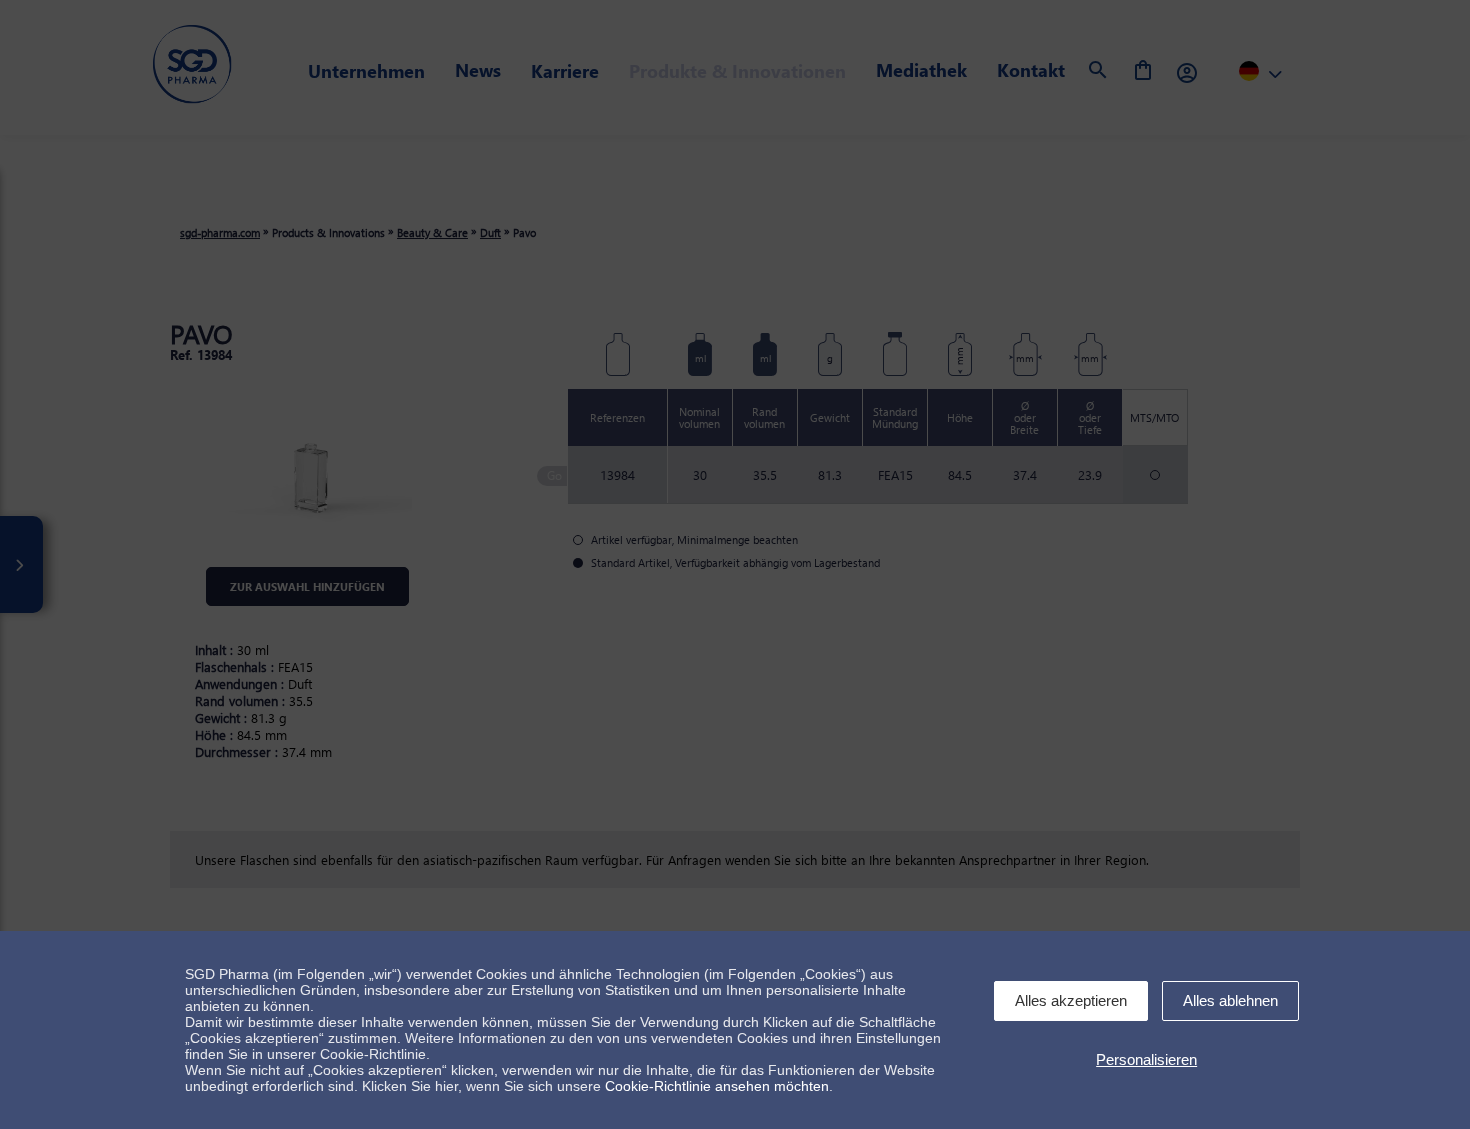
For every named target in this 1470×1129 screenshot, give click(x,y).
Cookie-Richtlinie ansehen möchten (717, 1086)
